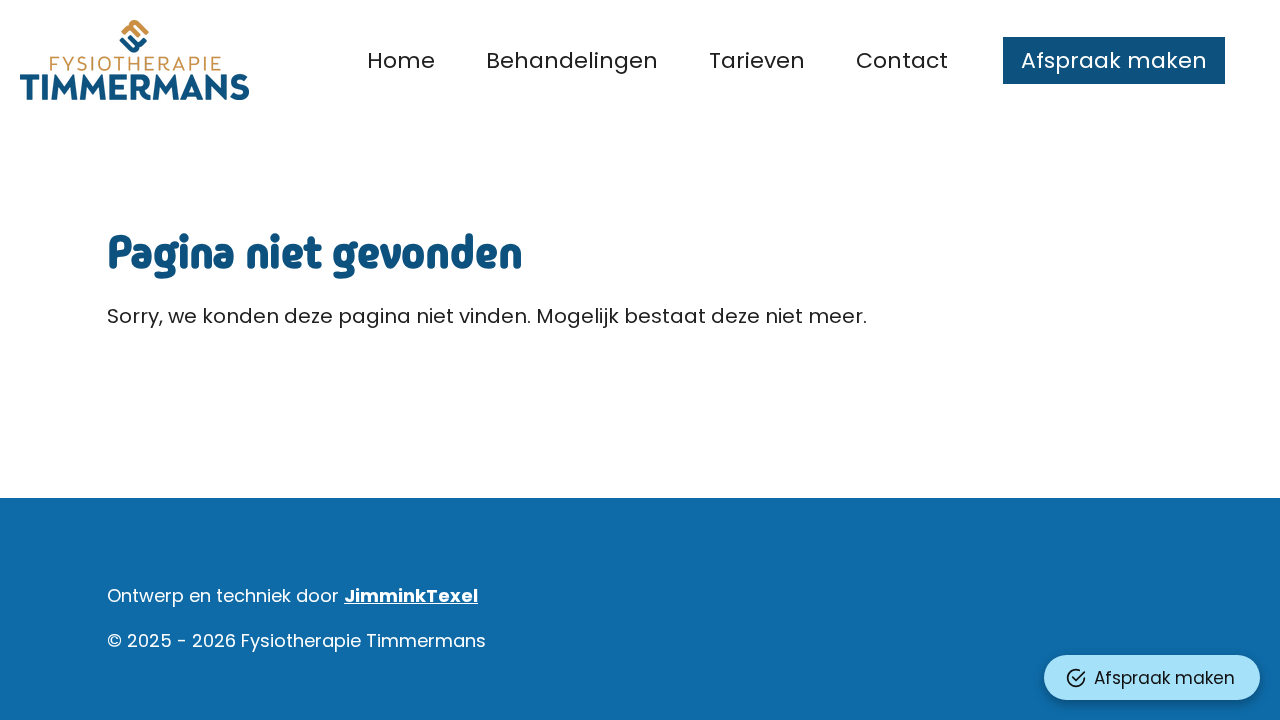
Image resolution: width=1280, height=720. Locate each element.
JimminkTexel (411, 595)
